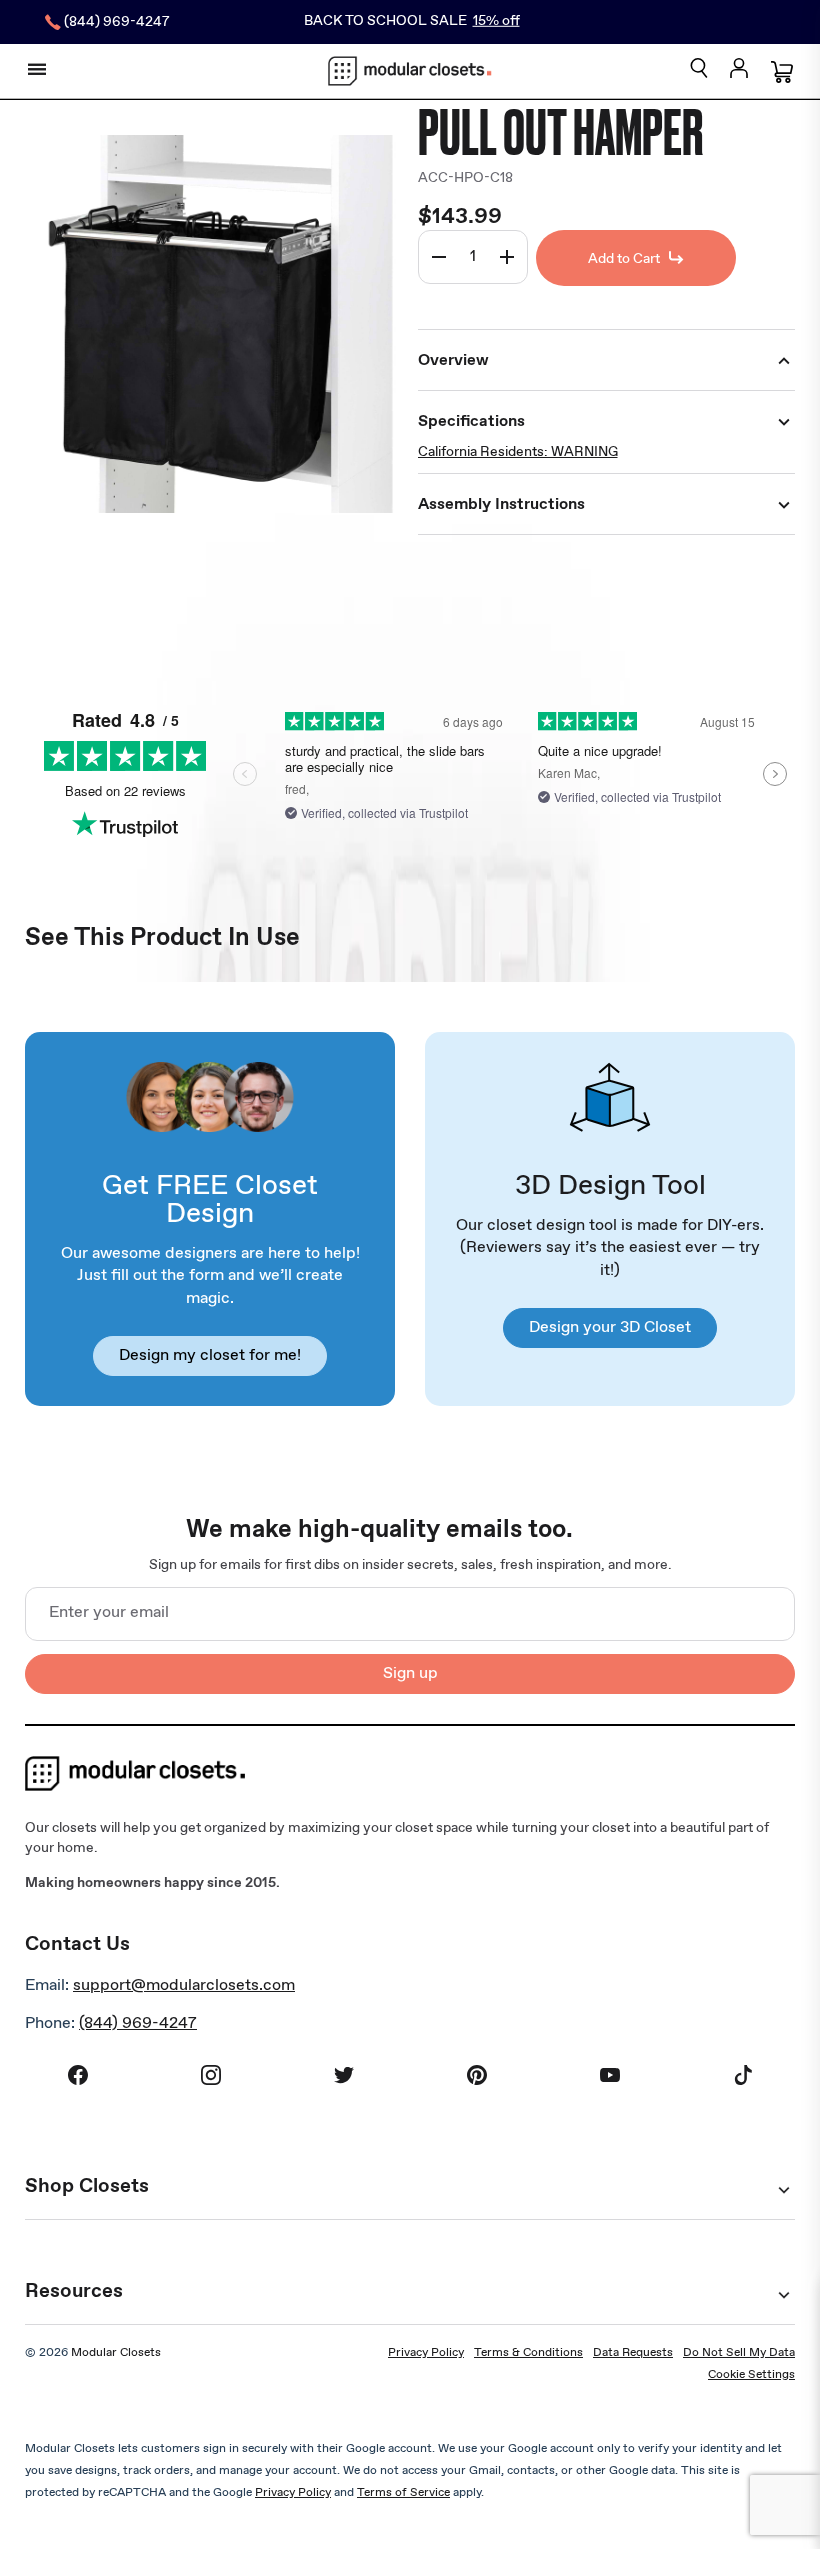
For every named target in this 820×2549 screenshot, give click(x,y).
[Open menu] (37, 69)
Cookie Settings (751, 2375)
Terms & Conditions (528, 2353)
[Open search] (699, 69)
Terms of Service (403, 2493)
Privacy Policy (426, 2353)
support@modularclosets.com (184, 1985)
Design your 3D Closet (610, 1327)
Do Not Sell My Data (739, 2353)
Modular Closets (116, 2353)
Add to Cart (624, 259)
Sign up (410, 1673)
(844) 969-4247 (138, 2023)
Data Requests (633, 2353)
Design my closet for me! (210, 1355)
